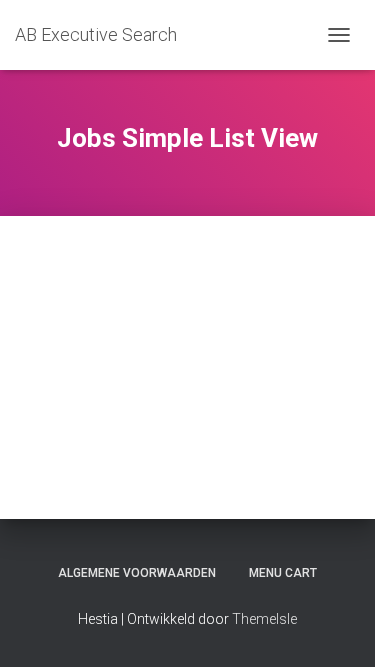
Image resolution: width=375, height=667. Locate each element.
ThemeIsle (264, 619)
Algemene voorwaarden (137, 573)
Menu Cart (283, 573)
